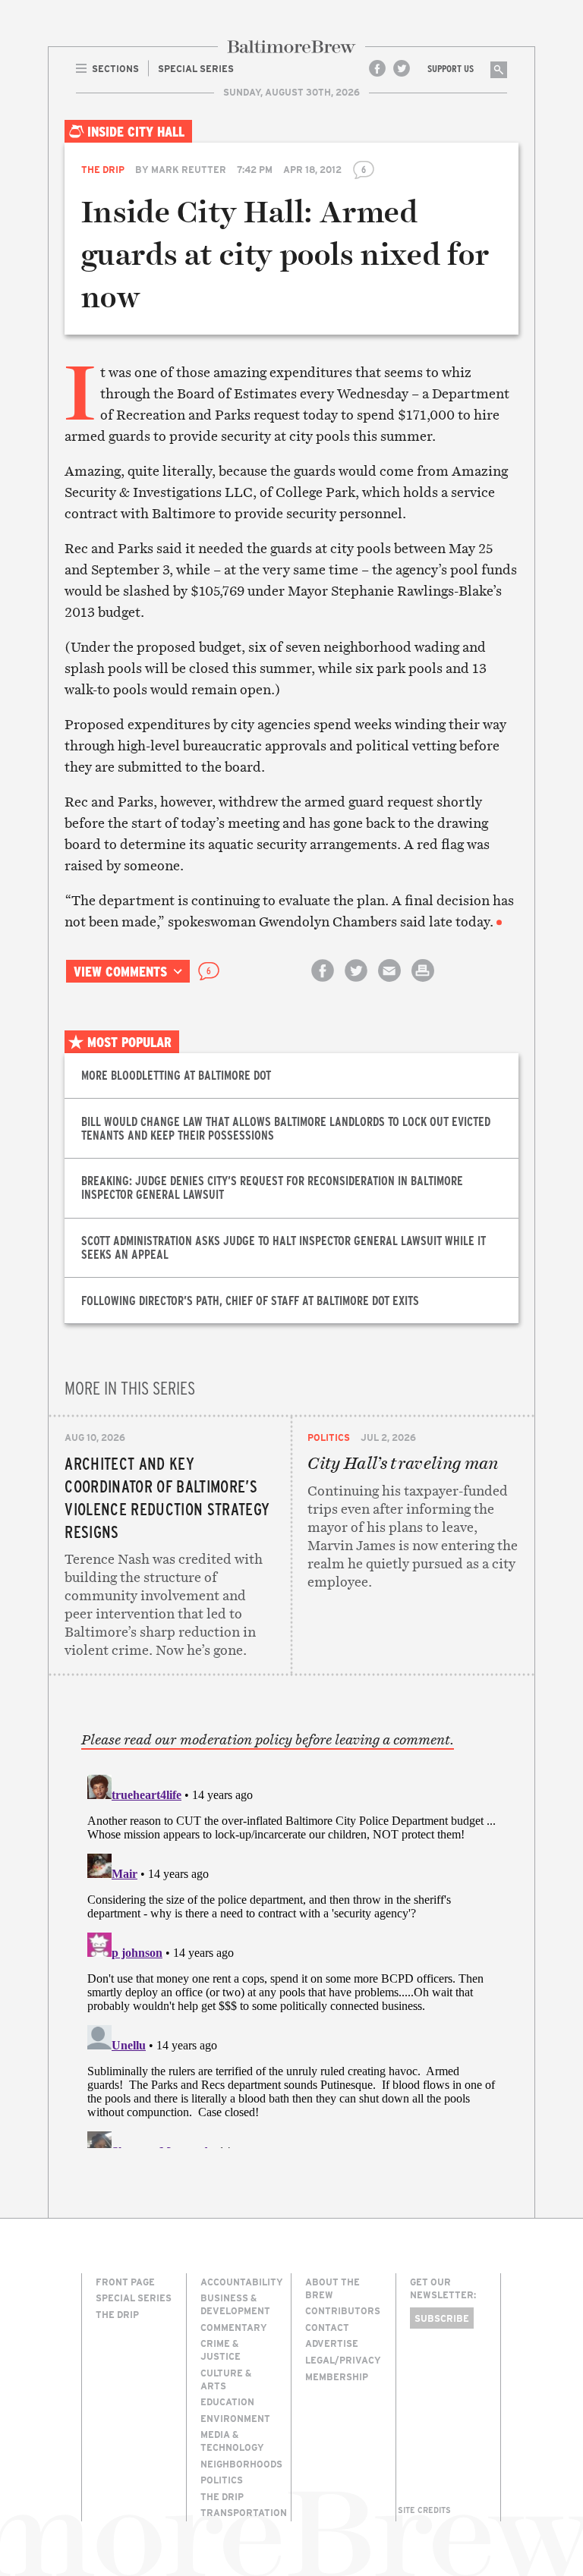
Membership (337, 2376)
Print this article (423, 984)
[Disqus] (292, 1958)
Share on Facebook (323, 984)
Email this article (389, 984)
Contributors (343, 2310)
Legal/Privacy (343, 2360)
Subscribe (442, 2318)
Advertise (332, 2343)
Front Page (125, 2282)
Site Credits (424, 2510)
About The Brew (332, 2288)
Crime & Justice (221, 2350)
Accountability (242, 2282)
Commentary (234, 2327)
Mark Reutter (189, 169)
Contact (327, 2327)
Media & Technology (232, 2441)
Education (227, 2401)
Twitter (402, 68)
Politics (329, 1437)
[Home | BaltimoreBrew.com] (291, 47)
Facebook (377, 68)
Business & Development (235, 2304)
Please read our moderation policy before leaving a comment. (268, 1740)
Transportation (244, 2512)
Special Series (134, 2298)
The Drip (103, 169)
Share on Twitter (356, 984)
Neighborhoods (241, 2464)
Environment (235, 2418)
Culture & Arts (226, 2379)
